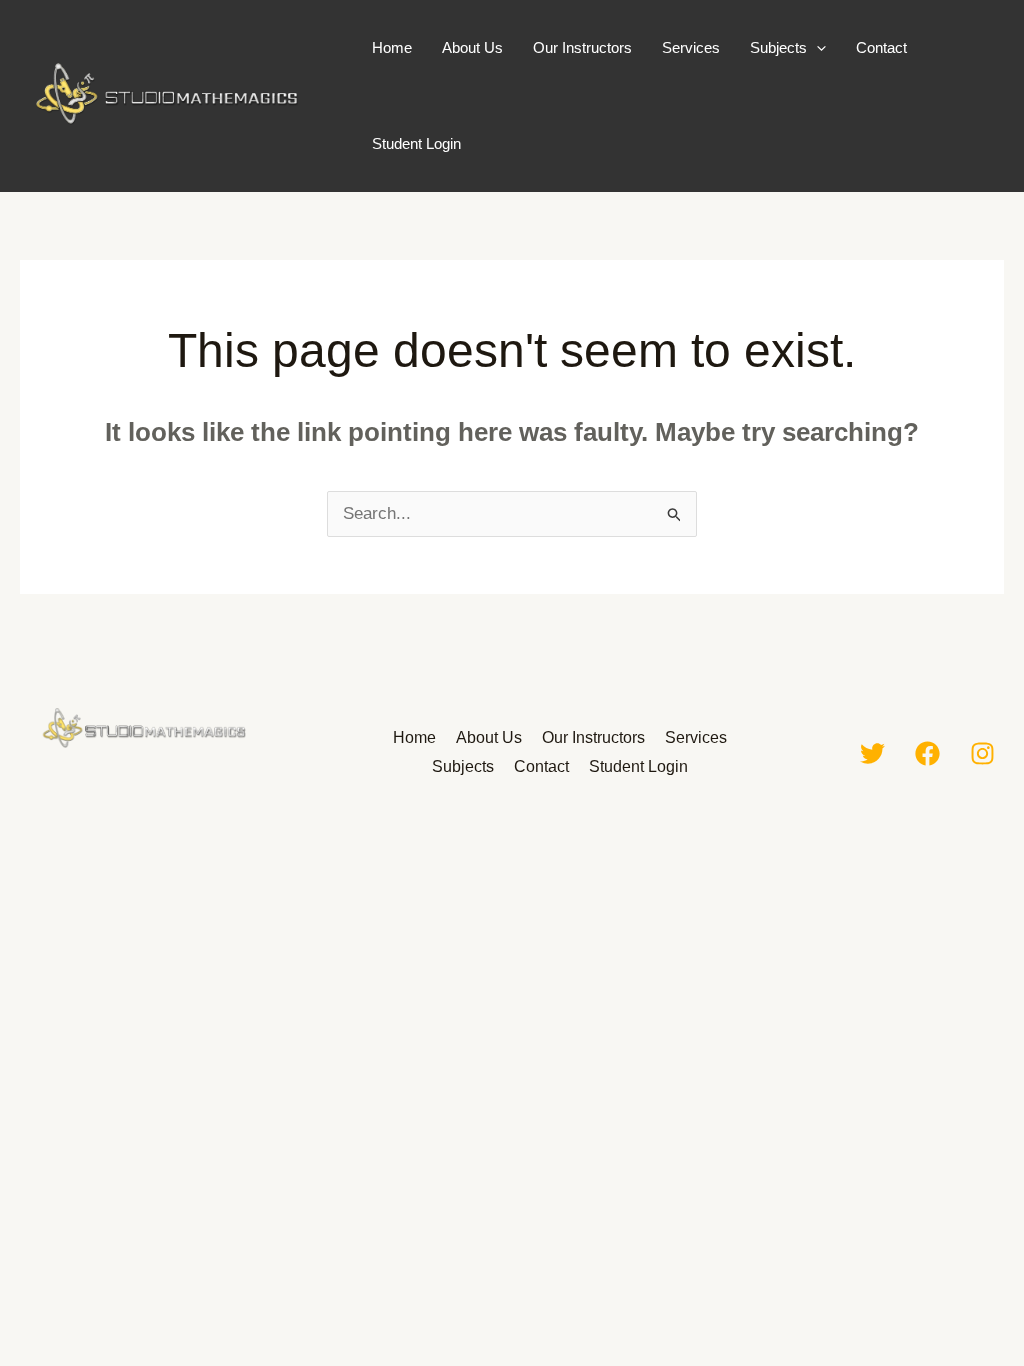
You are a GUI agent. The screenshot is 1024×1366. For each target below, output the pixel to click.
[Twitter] (872, 753)
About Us (472, 47)
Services (691, 47)
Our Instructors (582, 47)
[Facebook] (927, 753)
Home (392, 47)
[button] (816, 48)
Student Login (416, 143)
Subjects (778, 47)
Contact (881, 47)
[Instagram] (982, 753)
